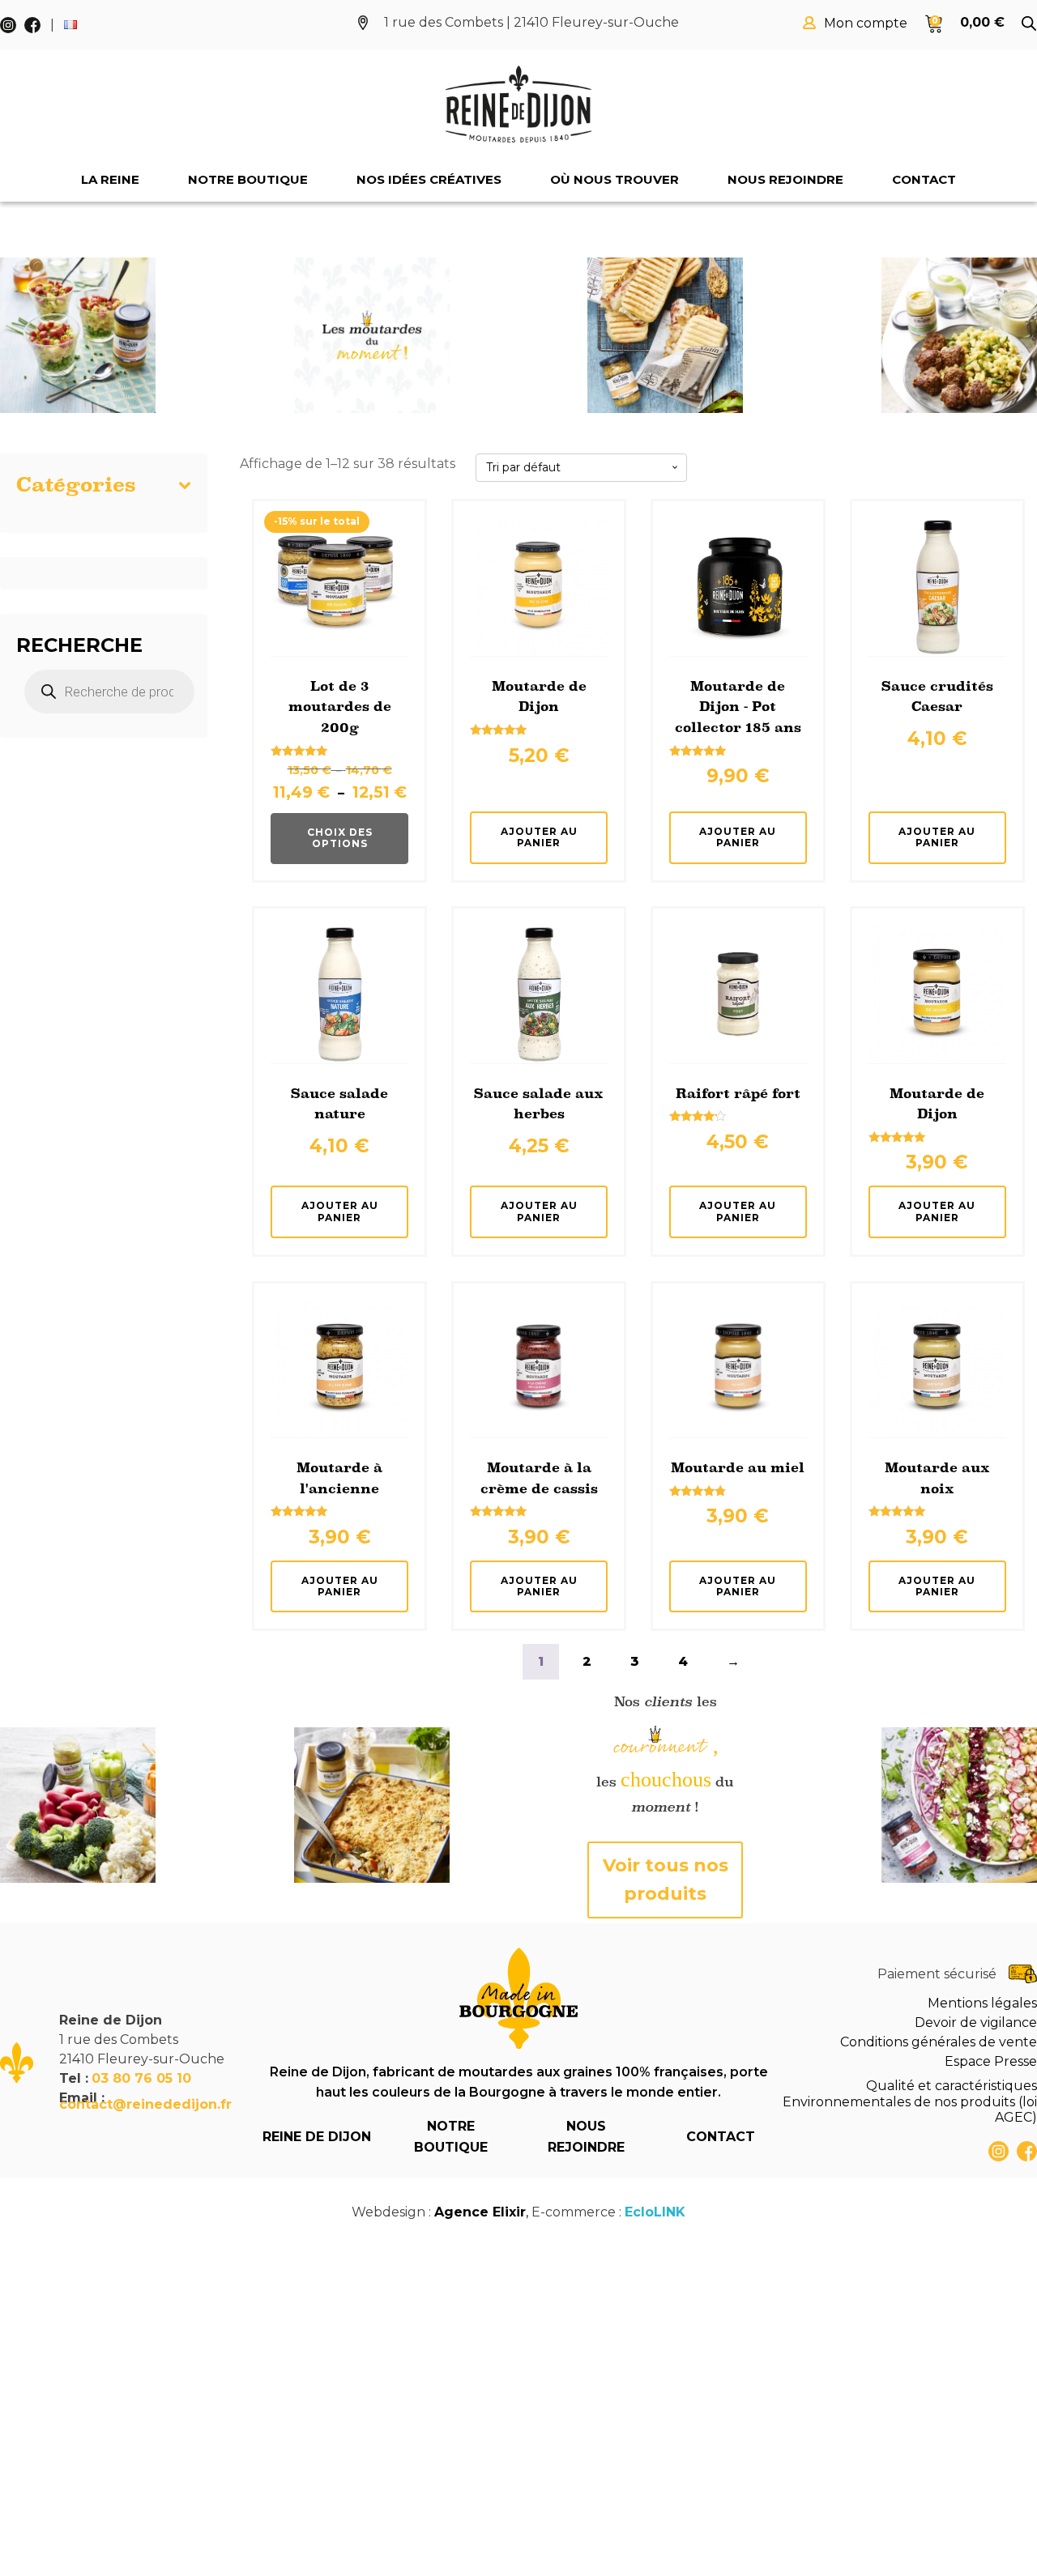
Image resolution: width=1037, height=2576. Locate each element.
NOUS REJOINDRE (586, 2137)
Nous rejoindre (785, 179)
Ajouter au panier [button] (539, 837)
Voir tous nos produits (666, 1880)
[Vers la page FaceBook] (1027, 2151)
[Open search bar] (1029, 23)
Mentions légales (982, 2003)
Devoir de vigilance (976, 2022)
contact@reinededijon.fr (145, 2104)
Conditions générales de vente (939, 2042)
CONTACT (721, 2137)
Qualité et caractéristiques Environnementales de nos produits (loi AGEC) (910, 2101)
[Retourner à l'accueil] (518, 104)
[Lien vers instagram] (999, 2151)
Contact (924, 179)
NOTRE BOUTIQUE (451, 2137)
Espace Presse (991, 2061)
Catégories (76, 485)
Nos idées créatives (429, 179)
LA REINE (110, 179)
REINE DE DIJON (317, 2137)
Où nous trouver (615, 179)
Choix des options (340, 838)
